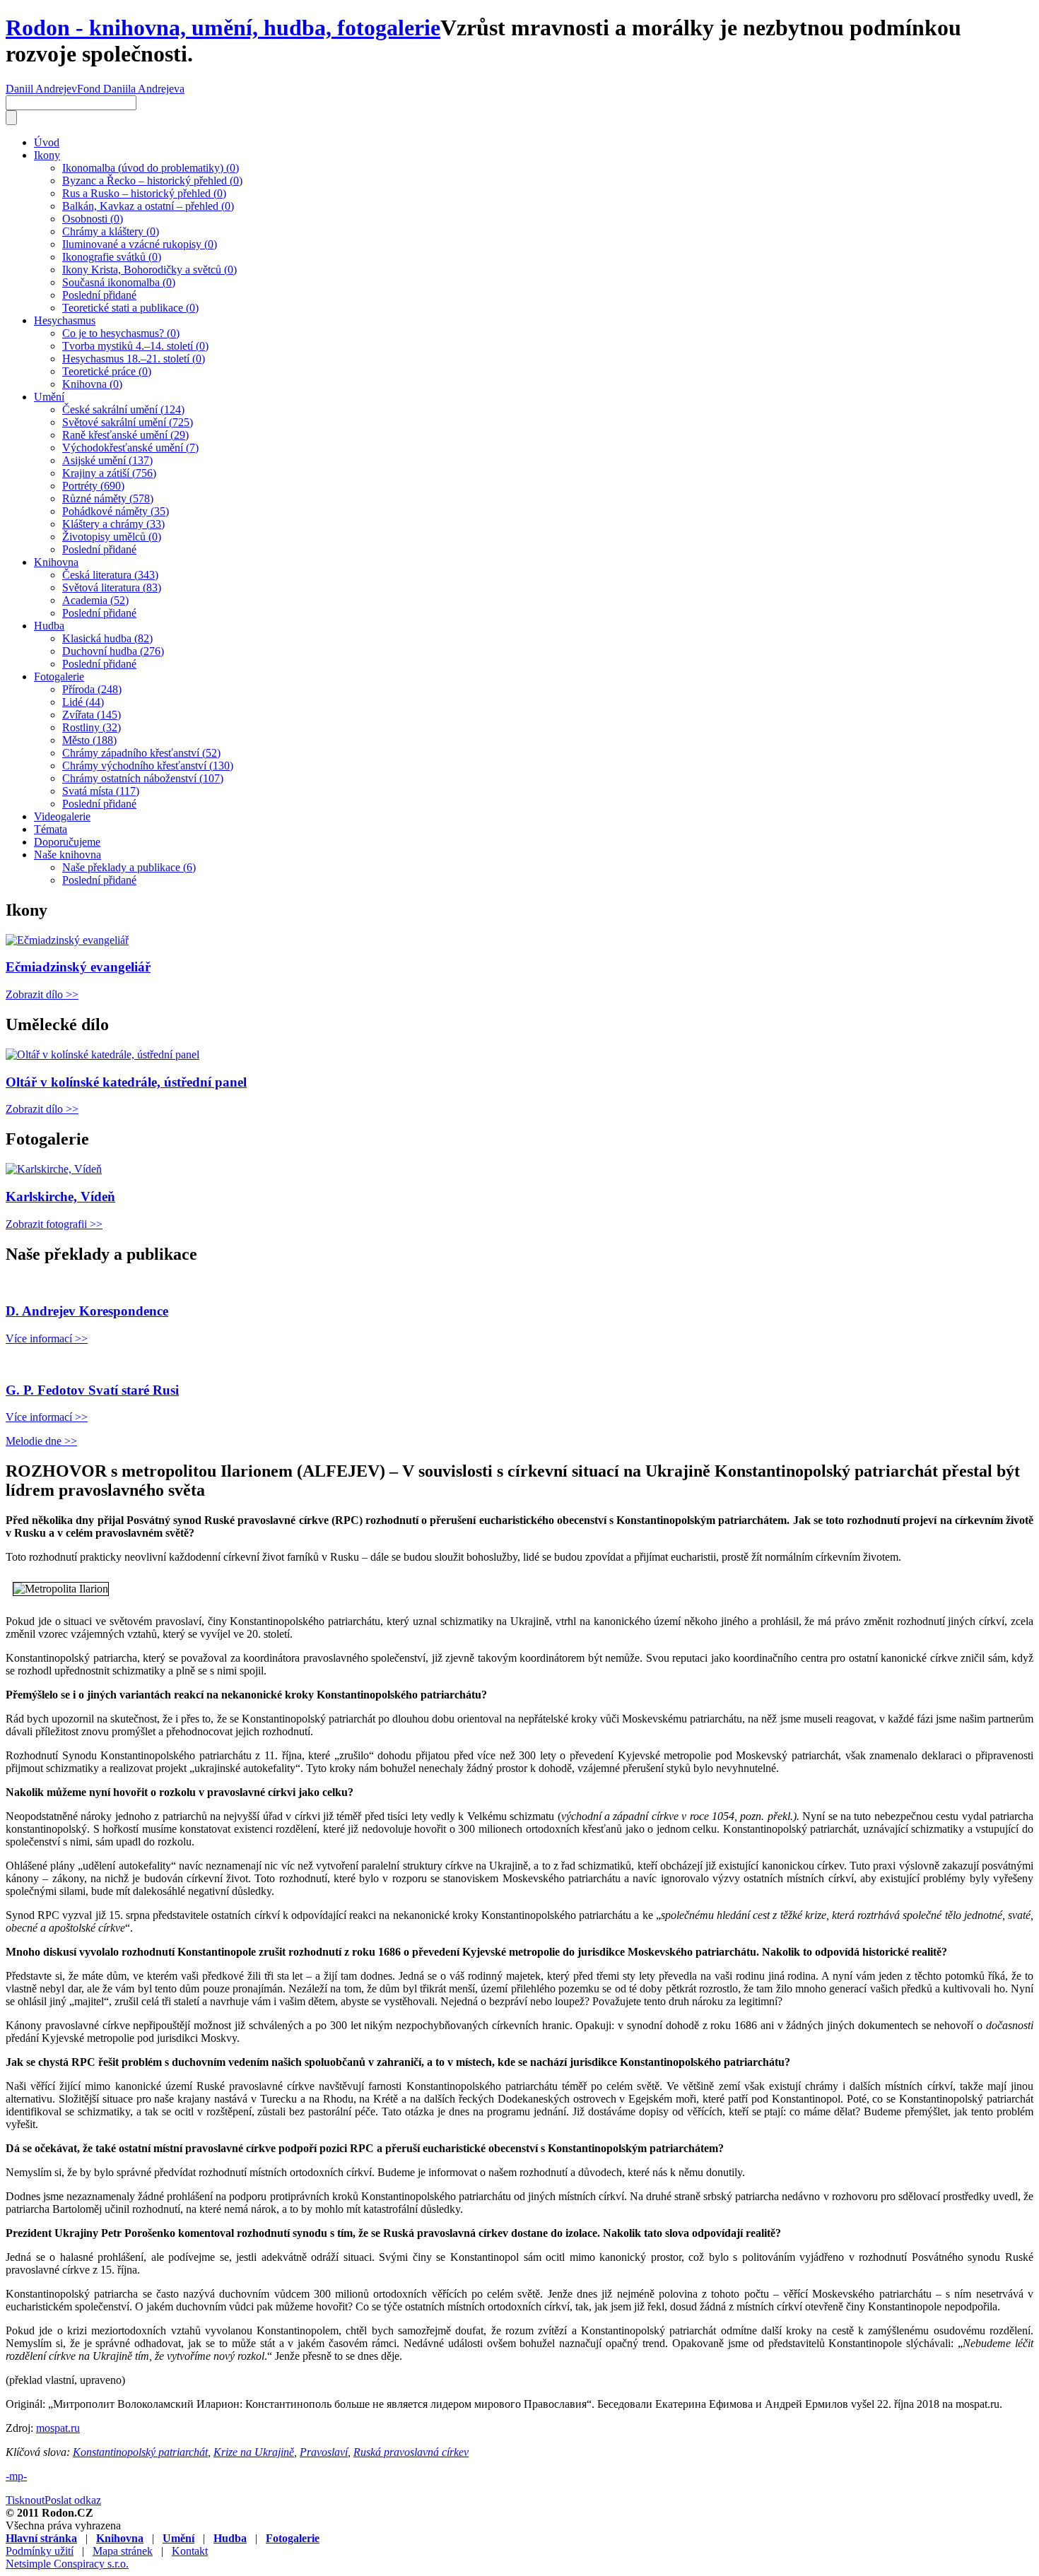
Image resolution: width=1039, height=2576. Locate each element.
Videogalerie (62, 816)
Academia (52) (95, 600)
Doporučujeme (67, 842)
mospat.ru (58, 2428)
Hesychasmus (65, 320)
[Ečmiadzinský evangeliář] (67, 940)
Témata (51, 829)
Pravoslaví (324, 2452)
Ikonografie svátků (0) (112, 257)
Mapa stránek (123, 2551)
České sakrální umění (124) (123, 409)
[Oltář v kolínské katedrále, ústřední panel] (102, 1054)
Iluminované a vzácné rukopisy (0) (140, 244)
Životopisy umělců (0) (112, 537)
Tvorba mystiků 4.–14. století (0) (135, 346)
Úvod (47, 142)
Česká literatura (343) (110, 575)
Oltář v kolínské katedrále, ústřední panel (126, 1082)
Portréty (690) (93, 486)
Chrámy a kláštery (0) (111, 231)
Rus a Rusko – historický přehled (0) (144, 193)
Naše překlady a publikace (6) (129, 867)
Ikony (47, 155)
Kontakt (190, 2551)
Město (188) (89, 740)
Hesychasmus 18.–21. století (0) (134, 359)
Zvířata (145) (92, 715)
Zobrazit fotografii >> (54, 1224)
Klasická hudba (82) (107, 638)
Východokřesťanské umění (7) (130, 448)
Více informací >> (47, 1339)
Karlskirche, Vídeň (60, 1197)
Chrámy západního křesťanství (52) (141, 753)
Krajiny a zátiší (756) (109, 473)
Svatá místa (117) (101, 791)
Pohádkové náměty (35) (116, 511)
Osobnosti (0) (93, 219)
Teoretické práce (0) (107, 371)
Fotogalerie (59, 677)
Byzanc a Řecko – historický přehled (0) (152, 181)
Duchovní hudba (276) (113, 651)
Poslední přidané (99, 295)
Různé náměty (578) (108, 498)
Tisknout (25, 2500)
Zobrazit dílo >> (42, 994)
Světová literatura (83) (112, 587)
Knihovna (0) (92, 384)
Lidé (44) (83, 702)
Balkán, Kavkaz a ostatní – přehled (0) (148, 206)
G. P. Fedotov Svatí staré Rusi (92, 1390)
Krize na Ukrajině (254, 2452)
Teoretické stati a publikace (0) (130, 308)
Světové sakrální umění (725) (128, 422)
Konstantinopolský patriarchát (140, 2452)
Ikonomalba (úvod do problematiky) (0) (151, 168)
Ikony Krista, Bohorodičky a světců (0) (149, 270)
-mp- (16, 2476)
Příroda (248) (92, 689)
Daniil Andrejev (41, 89)
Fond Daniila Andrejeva (131, 89)
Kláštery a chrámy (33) (113, 524)
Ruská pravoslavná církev (411, 2452)
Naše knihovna (67, 855)
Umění (49, 397)
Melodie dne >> (41, 1441)
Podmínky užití (40, 2551)
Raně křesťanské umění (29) (125, 435)
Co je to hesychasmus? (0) (121, 333)
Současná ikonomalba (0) (119, 282)
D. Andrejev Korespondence (87, 1311)
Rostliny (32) (92, 727)
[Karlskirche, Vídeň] (54, 1169)
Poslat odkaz (73, 2500)
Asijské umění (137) (107, 460)
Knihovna (56, 562)
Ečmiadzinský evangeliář (78, 967)
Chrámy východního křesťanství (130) (148, 766)
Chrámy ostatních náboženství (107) (143, 778)
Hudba (49, 626)
